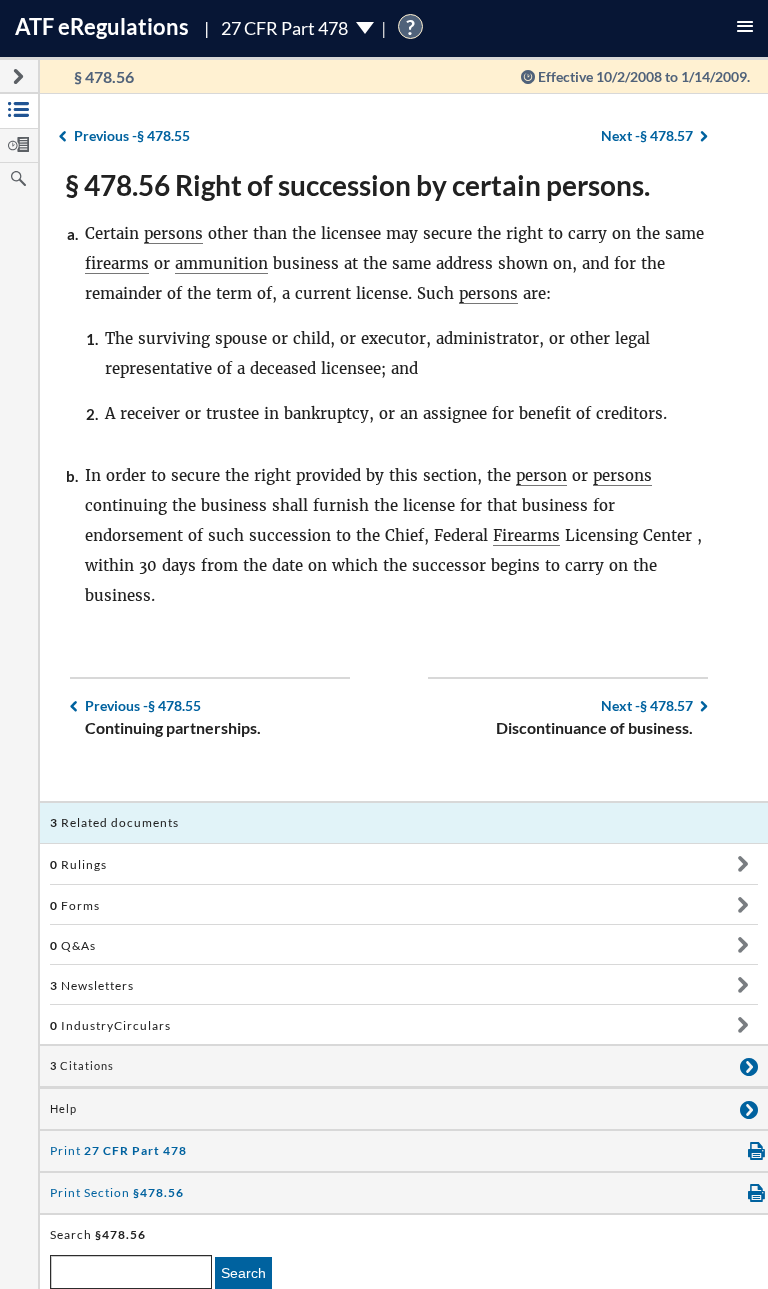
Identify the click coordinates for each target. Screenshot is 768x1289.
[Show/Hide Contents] (742, 864)
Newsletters (92, 985)
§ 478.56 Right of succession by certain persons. (357, 185)
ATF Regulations (102, 26)
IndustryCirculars (110, 1025)
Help (63, 1109)
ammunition (221, 263)
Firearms (526, 535)
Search (243, 1273)
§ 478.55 (132, 135)
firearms (117, 263)
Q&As (73, 945)
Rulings (78, 864)
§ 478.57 (647, 135)
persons (173, 233)
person (541, 475)
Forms (75, 905)
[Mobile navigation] (745, 28)
